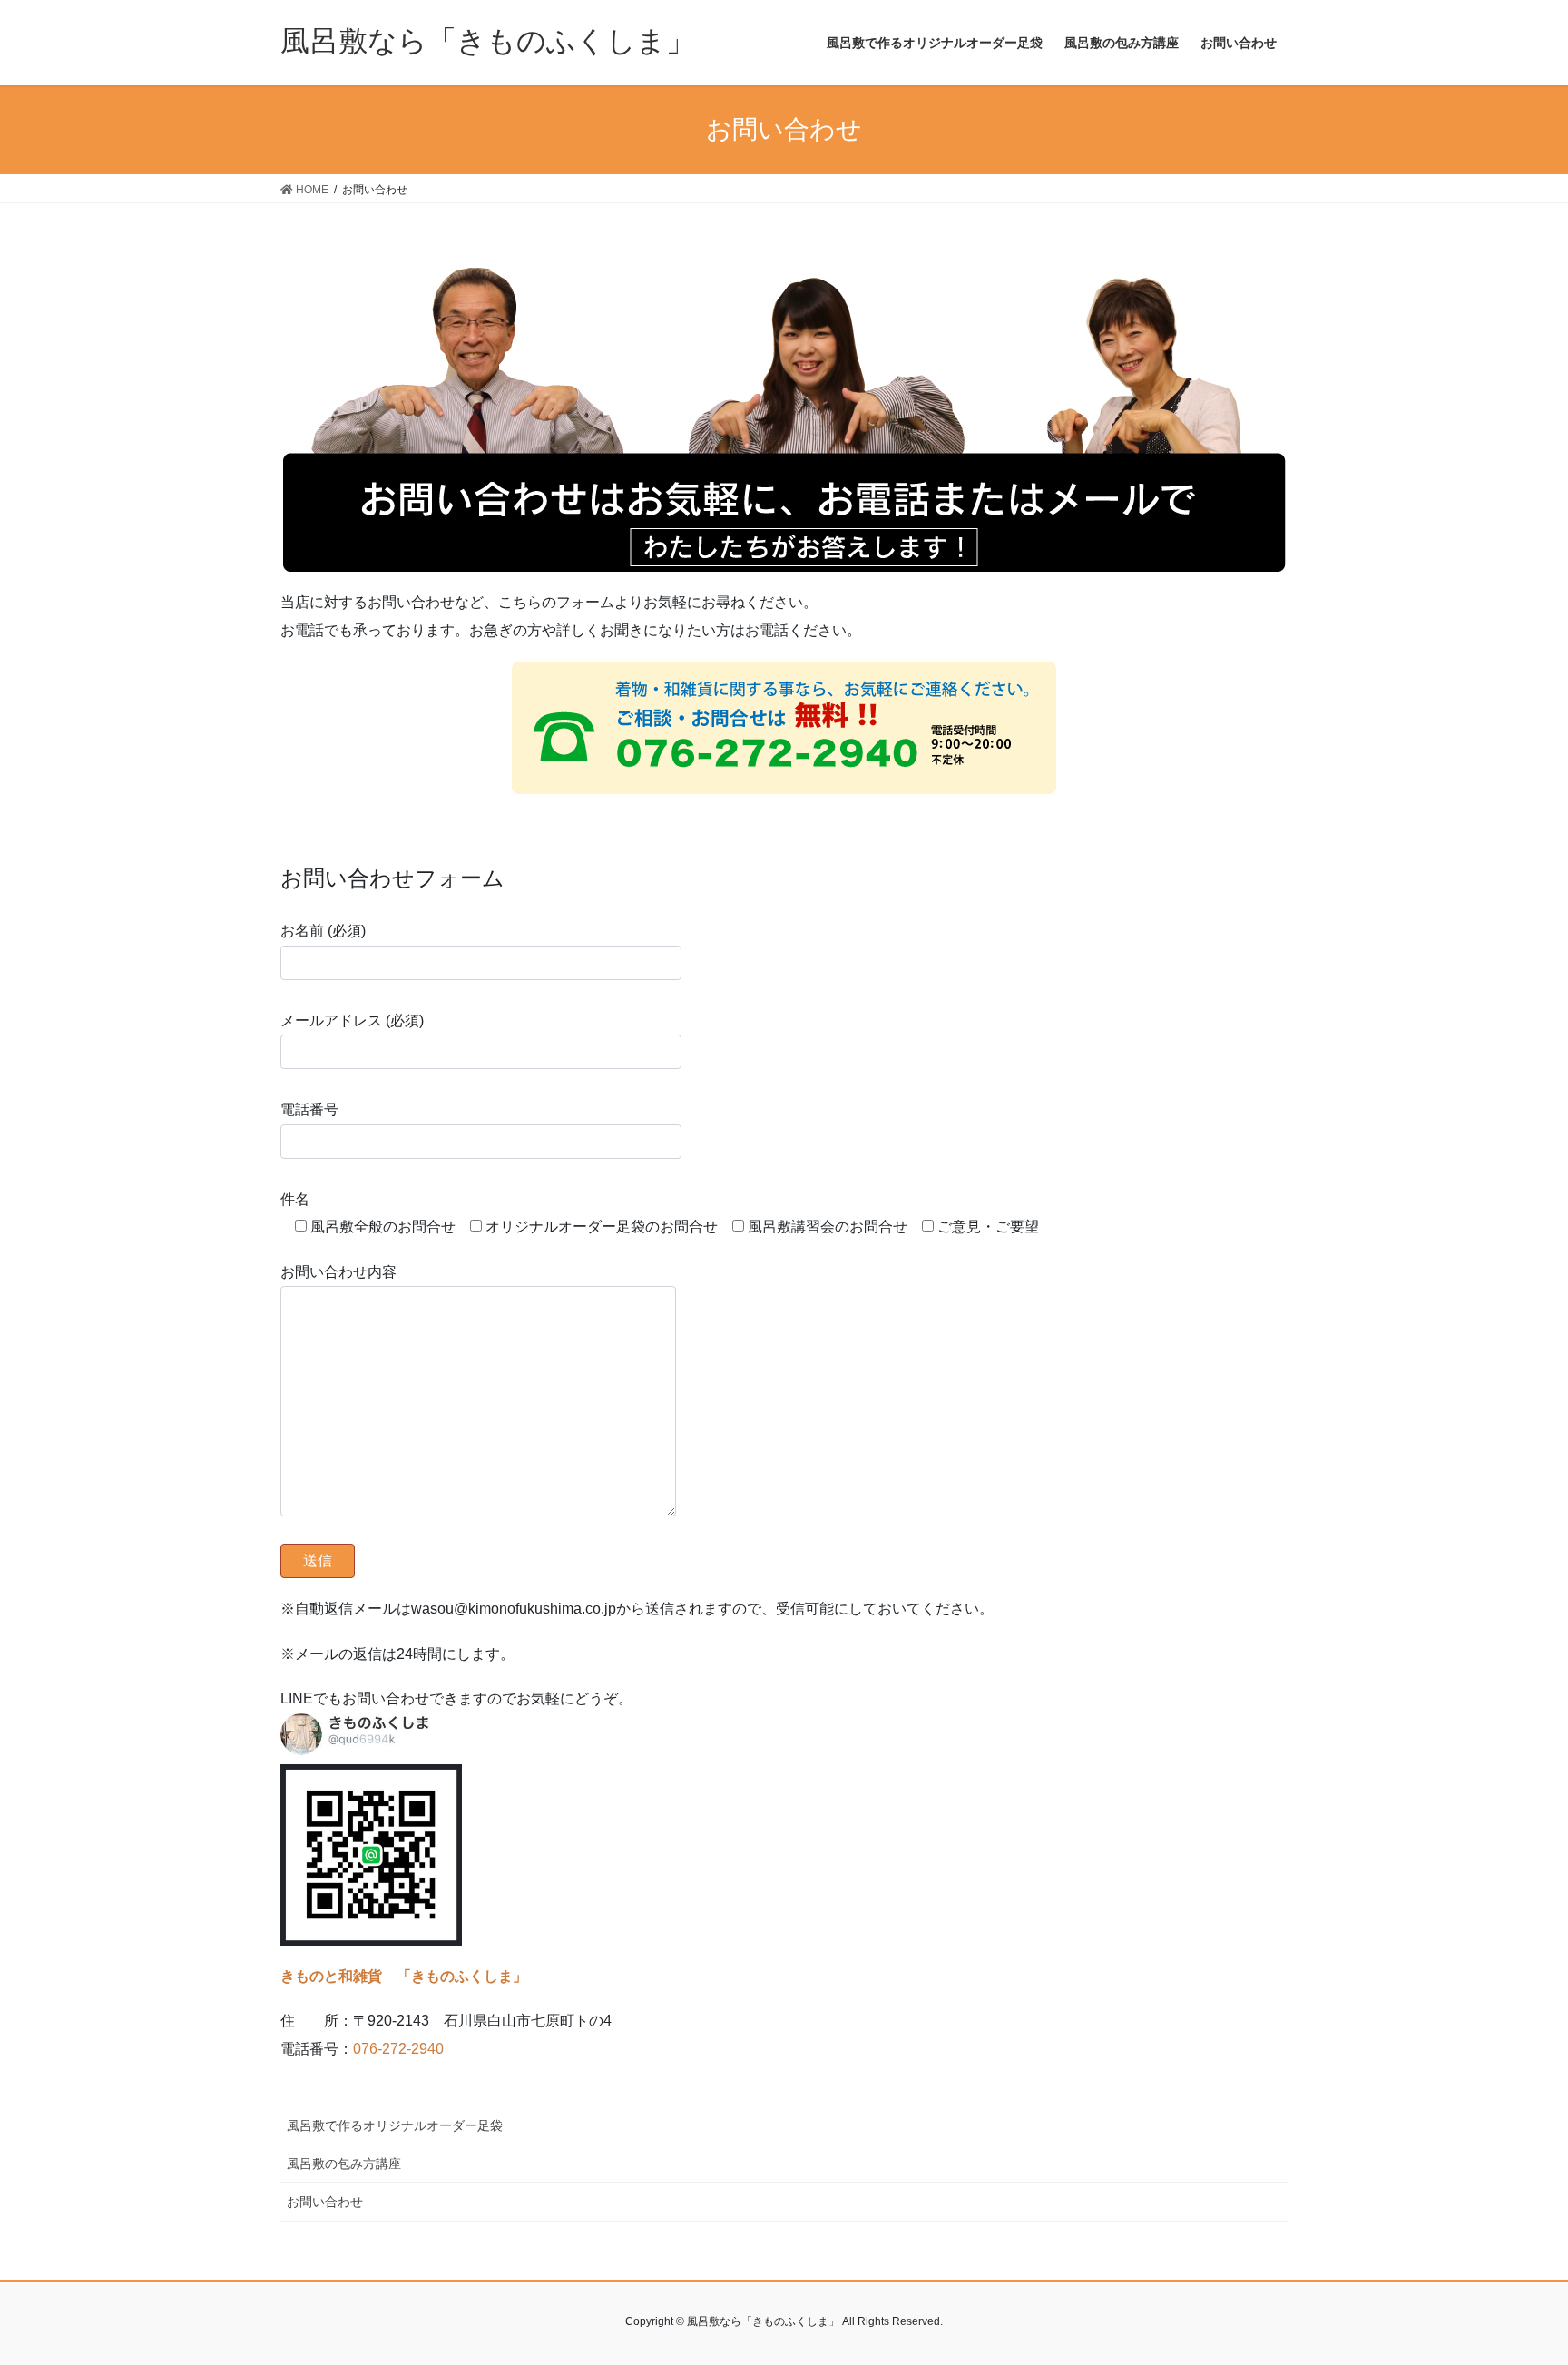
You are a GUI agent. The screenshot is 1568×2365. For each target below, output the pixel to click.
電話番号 (309, 1109)
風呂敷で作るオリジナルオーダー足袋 (395, 2125)
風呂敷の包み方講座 (344, 2164)
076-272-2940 (398, 2049)
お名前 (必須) (323, 931)
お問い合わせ (325, 2202)
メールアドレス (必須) (352, 1021)
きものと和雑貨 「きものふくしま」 (404, 1976)
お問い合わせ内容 (338, 1272)
